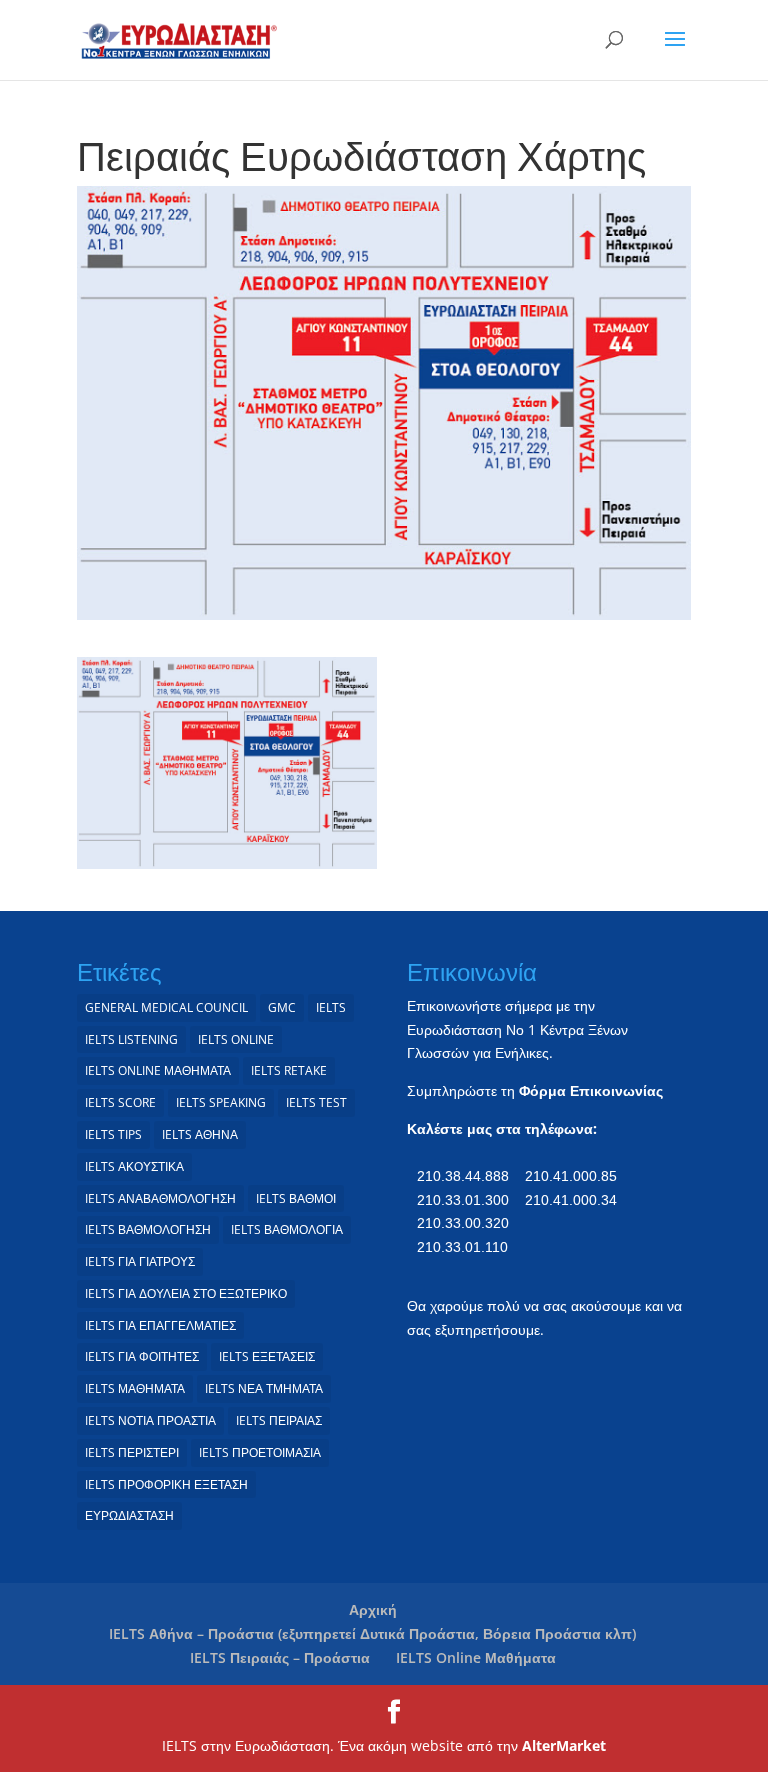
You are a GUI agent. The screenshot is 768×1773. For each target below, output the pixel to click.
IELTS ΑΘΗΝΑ (200, 1134)
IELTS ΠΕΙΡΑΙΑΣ (279, 1420)
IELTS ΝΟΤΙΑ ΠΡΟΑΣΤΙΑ (150, 1420)
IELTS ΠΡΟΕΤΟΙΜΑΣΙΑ (260, 1452)
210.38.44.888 (463, 1176)
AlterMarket (564, 1745)
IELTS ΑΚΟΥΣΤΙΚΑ (134, 1166)
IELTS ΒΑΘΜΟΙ (296, 1198)
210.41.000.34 (571, 1200)
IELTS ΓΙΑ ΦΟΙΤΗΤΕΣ (142, 1356)
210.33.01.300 (463, 1200)
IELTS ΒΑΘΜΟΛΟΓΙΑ (287, 1229)
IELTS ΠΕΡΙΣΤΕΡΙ (132, 1452)
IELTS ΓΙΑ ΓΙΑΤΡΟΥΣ (140, 1261)
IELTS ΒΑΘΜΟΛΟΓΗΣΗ (148, 1229)
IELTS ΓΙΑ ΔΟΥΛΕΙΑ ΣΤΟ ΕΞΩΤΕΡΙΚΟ (186, 1293)
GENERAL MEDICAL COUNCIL (166, 1007)
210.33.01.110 (462, 1247)
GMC (282, 1007)
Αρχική (373, 1609)
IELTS (331, 1007)
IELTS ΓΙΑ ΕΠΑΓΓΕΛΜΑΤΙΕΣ (160, 1325)
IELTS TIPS (113, 1134)
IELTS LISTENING (131, 1039)
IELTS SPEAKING (221, 1102)
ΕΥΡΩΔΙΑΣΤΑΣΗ (129, 1515)
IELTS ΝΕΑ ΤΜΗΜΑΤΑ (264, 1388)
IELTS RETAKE (289, 1070)
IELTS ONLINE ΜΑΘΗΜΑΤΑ (158, 1070)
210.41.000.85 (571, 1176)
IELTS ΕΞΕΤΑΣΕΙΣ (267, 1356)
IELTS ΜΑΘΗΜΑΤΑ (135, 1388)
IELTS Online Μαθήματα (476, 1657)
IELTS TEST (316, 1102)
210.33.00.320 (463, 1223)
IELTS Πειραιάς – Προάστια (280, 1657)
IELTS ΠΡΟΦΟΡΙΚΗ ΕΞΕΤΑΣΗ (166, 1484)
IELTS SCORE (120, 1102)
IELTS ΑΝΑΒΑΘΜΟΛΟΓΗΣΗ (160, 1198)
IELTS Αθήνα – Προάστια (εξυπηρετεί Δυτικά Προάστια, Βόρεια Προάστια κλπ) (372, 1633)
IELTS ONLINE (236, 1039)
